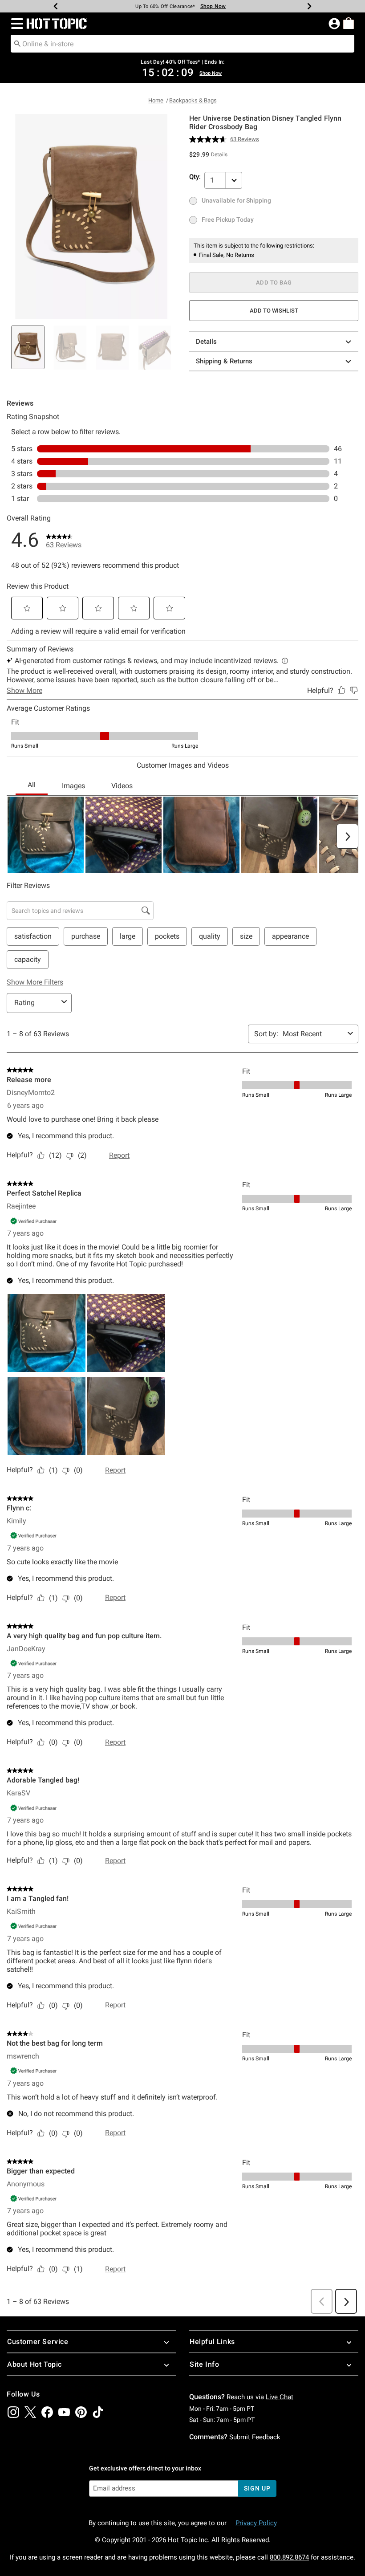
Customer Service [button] (38, 2342)
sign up (257, 2488)
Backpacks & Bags (193, 100)
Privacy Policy (256, 2523)
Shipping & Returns (224, 361)
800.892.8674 (289, 2557)
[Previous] (56, 6)
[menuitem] (349, 23)
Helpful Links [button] (212, 2342)
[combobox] (182, 44)
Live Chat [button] (280, 2397)
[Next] (309, 6)
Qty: (195, 177)
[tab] (28, 347)
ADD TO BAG (274, 283)
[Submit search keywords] (17, 43)
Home (156, 100)
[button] (15, 24)
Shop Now (208, 6)
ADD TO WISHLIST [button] (274, 311)
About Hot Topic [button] (34, 2364)
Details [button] (219, 155)
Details (206, 342)
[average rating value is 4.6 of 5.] (210, 139)
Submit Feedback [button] (255, 2437)
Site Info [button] (204, 2364)
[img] (13, 2412)
